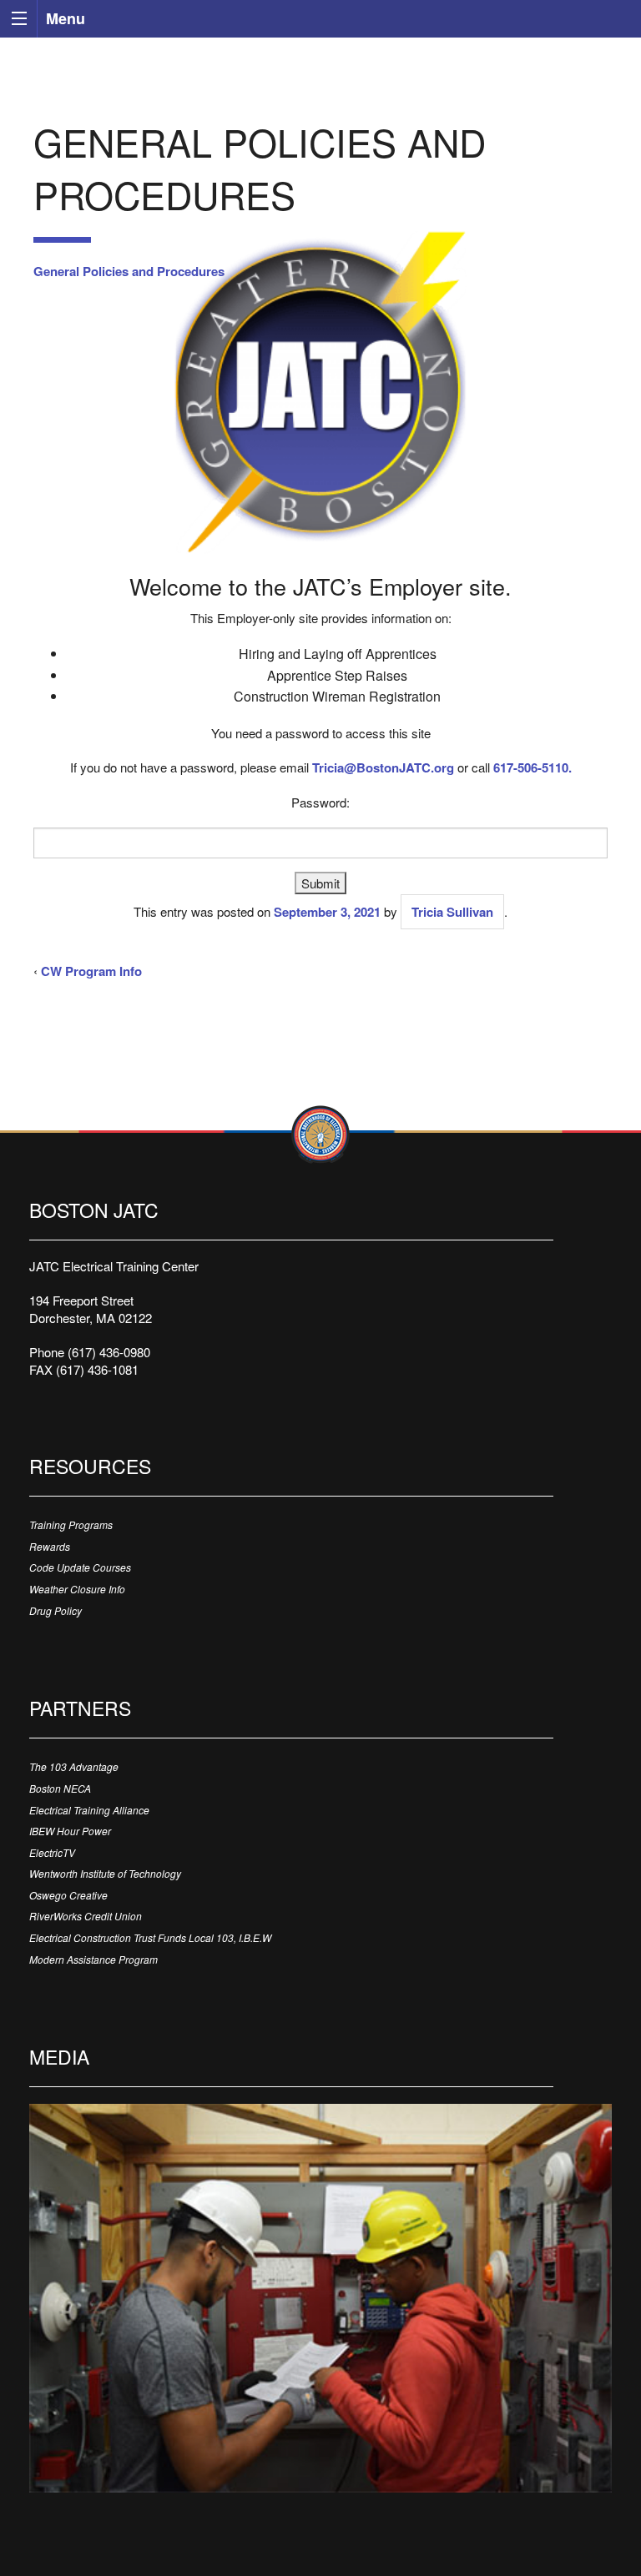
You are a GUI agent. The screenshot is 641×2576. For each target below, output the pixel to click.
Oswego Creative (68, 1895)
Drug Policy (56, 1610)
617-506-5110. (532, 767)
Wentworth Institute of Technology (105, 1873)
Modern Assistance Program (93, 1959)
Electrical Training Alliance (89, 1810)
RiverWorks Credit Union (86, 1916)
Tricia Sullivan (452, 912)
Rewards (50, 1546)
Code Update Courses (80, 1567)
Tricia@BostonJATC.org (383, 767)
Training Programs (71, 1524)
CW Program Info (91, 971)
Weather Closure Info (77, 1589)
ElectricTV (52, 1852)
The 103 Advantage (74, 1766)
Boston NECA (60, 1788)
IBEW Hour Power (70, 1831)
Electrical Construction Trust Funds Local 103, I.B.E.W (150, 1937)
